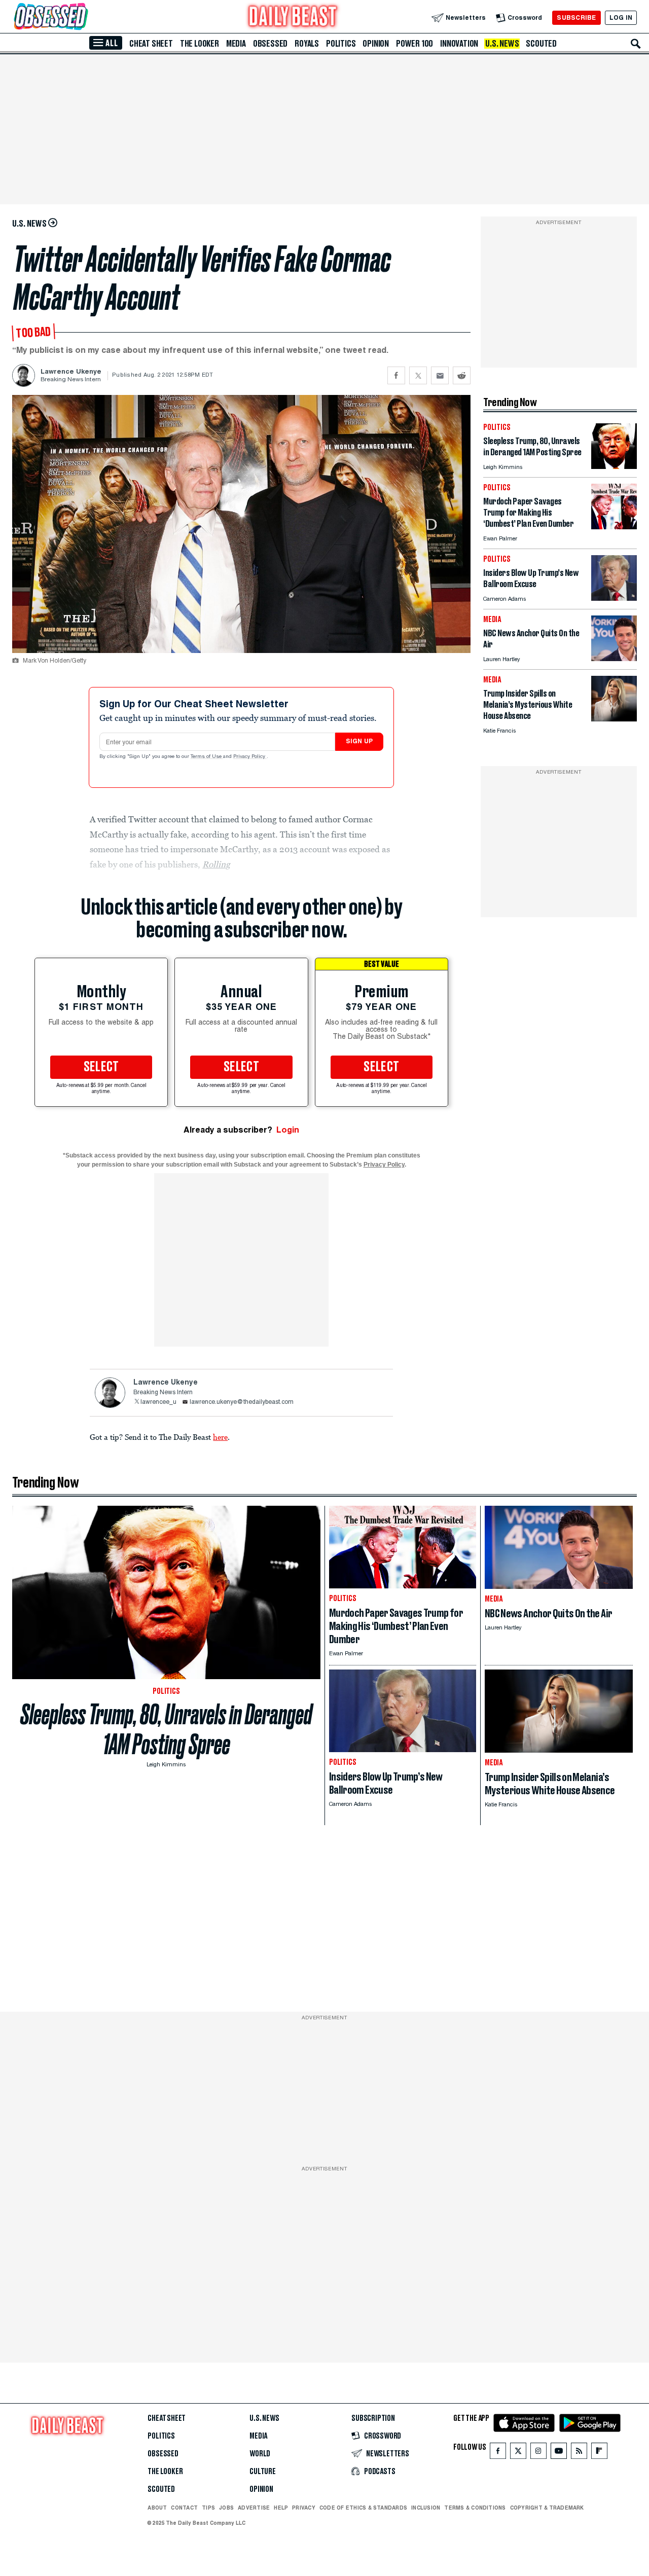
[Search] (636, 44)
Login (288, 1130)
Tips (208, 2508)
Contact (184, 2508)
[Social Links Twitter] (518, 2453)
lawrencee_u (158, 1402)
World (260, 2454)
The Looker (200, 44)
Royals (307, 44)
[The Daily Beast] (293, 17)
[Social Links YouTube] (559, 2453)
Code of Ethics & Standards (363, 2508)
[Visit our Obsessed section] (83, 17)
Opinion (376, 44)
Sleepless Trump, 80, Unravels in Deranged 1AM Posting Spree (166, 1729)
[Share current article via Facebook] (396, 375)
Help (281, 2508)
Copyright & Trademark (547, 2508)
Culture (263, 2472)
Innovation (459, 44)
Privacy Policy (250, 757)
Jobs (226, 2508)
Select (101, 1067)
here (220, 1437)
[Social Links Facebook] (498, 2453)
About (157, 2508)
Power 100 (414, 44)
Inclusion (426, 2508)
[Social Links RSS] (579, 2453)
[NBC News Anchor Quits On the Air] (614, 658)
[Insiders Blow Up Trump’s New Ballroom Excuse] (614, 598)
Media (236, 44)
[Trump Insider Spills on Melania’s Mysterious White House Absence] (614, 719)
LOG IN (621, 17)
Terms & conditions (475, 2508)
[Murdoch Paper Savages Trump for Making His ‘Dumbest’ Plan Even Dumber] (614, 527)
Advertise (254, 2508)
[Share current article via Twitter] (418, 375)
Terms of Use (207, 757)
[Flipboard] (599, 2453)
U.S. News (502, 44)
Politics (341, 44)
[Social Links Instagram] (538, 2453)
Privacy (304, 2508)
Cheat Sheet (151, 44)
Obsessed (270, 44)
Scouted (541, 44)
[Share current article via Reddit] (462, 375)
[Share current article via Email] (440, 375)
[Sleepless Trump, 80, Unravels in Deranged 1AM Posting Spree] (614, 466)
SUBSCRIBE (576, 17)
